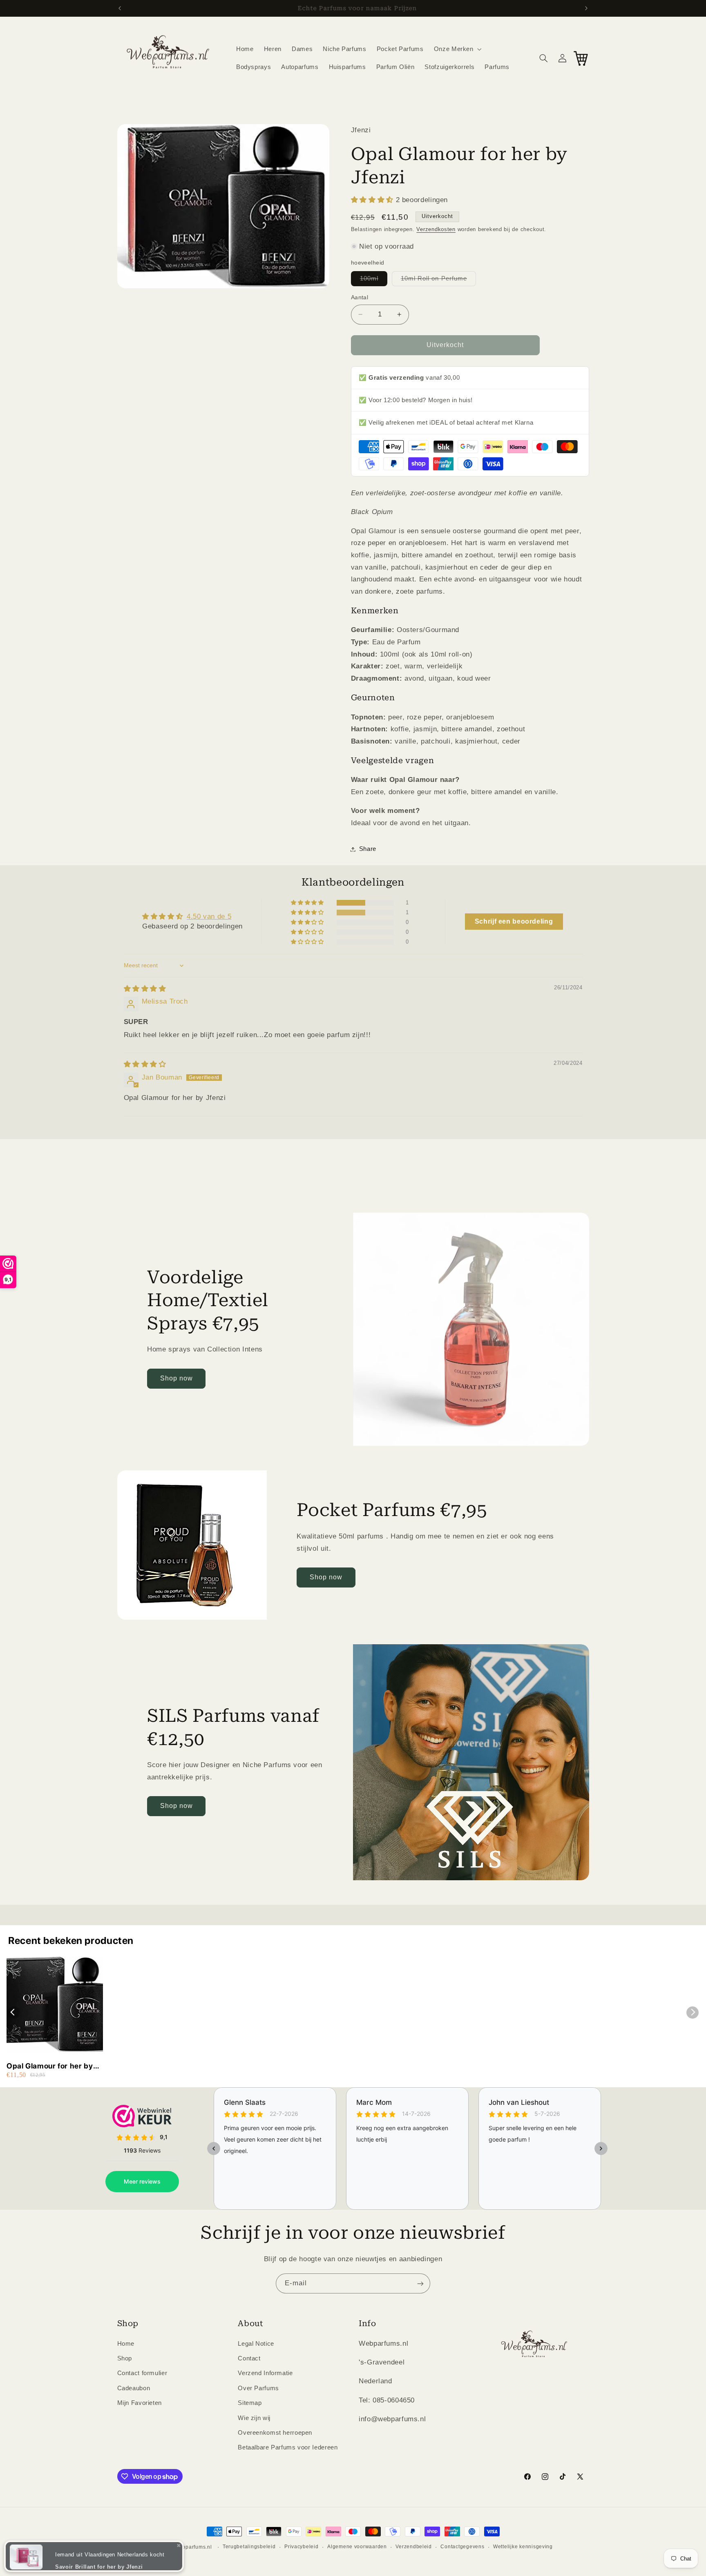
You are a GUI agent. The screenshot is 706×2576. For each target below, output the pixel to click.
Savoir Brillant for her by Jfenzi (99, 2545)
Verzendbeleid (414, 2547)
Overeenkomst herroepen (275, 2432)
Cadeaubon (134, 2388)
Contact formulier (142, 2373)
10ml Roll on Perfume (438, 281)
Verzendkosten (436, 229)
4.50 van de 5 (209, 916)
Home (126, 2343)
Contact (249, 2358)
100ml (374, 281)
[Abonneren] (420, 2283)
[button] (457, 49)
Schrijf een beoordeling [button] (514, 921)
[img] (145, 989)
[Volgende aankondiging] (586, 8)
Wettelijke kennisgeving (523, 2547)
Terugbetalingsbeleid (249, 2547)
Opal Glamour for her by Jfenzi (50, 2066)
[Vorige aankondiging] (120, 8)
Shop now (176, 1378)
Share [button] (368, 849)
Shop (125, 2358)
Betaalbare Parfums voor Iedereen (288, 2447)
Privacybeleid (302, 2547)
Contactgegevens (462, 2547)
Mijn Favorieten (140, 2403)
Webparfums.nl (193, 2547)
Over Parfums (258, 2388)
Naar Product (50, 2560)
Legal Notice (256, 2343)
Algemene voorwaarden (357, 2547)
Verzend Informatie (265, 2373)
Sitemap (250, 2403)
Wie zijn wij (254, 2418)
